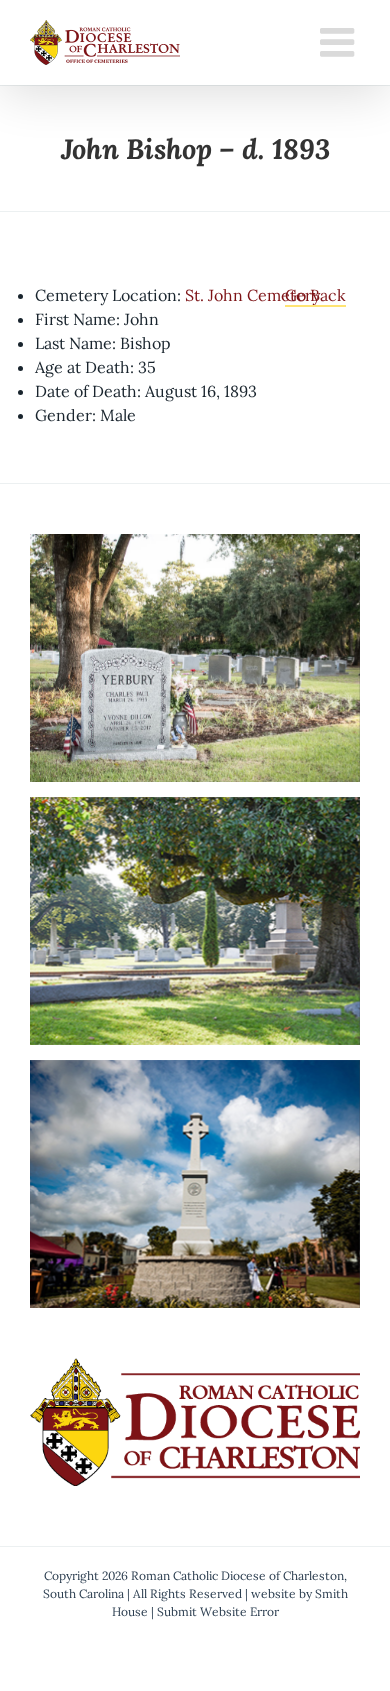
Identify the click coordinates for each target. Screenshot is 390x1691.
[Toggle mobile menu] (340, 42)
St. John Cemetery (252, 295)
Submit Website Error (218, 1611)
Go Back (315, 295)
